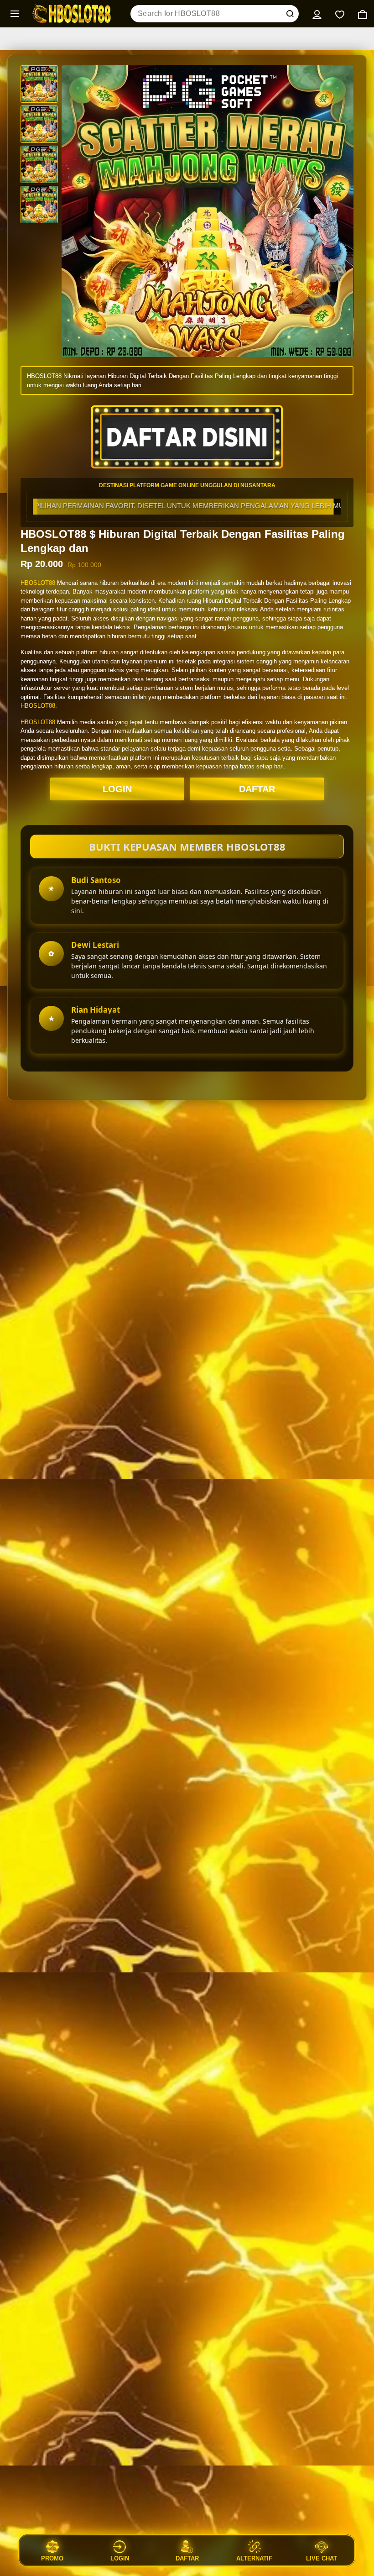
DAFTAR (257, 789)
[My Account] (317, 14)
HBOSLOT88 (38, 583)
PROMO (52, 2558)
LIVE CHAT (322, 2558)
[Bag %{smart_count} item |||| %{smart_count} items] (363, 14)
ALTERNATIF (254, 2558)
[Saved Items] (340, 14)
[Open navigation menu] (15, 14)
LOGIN (117, 789)
